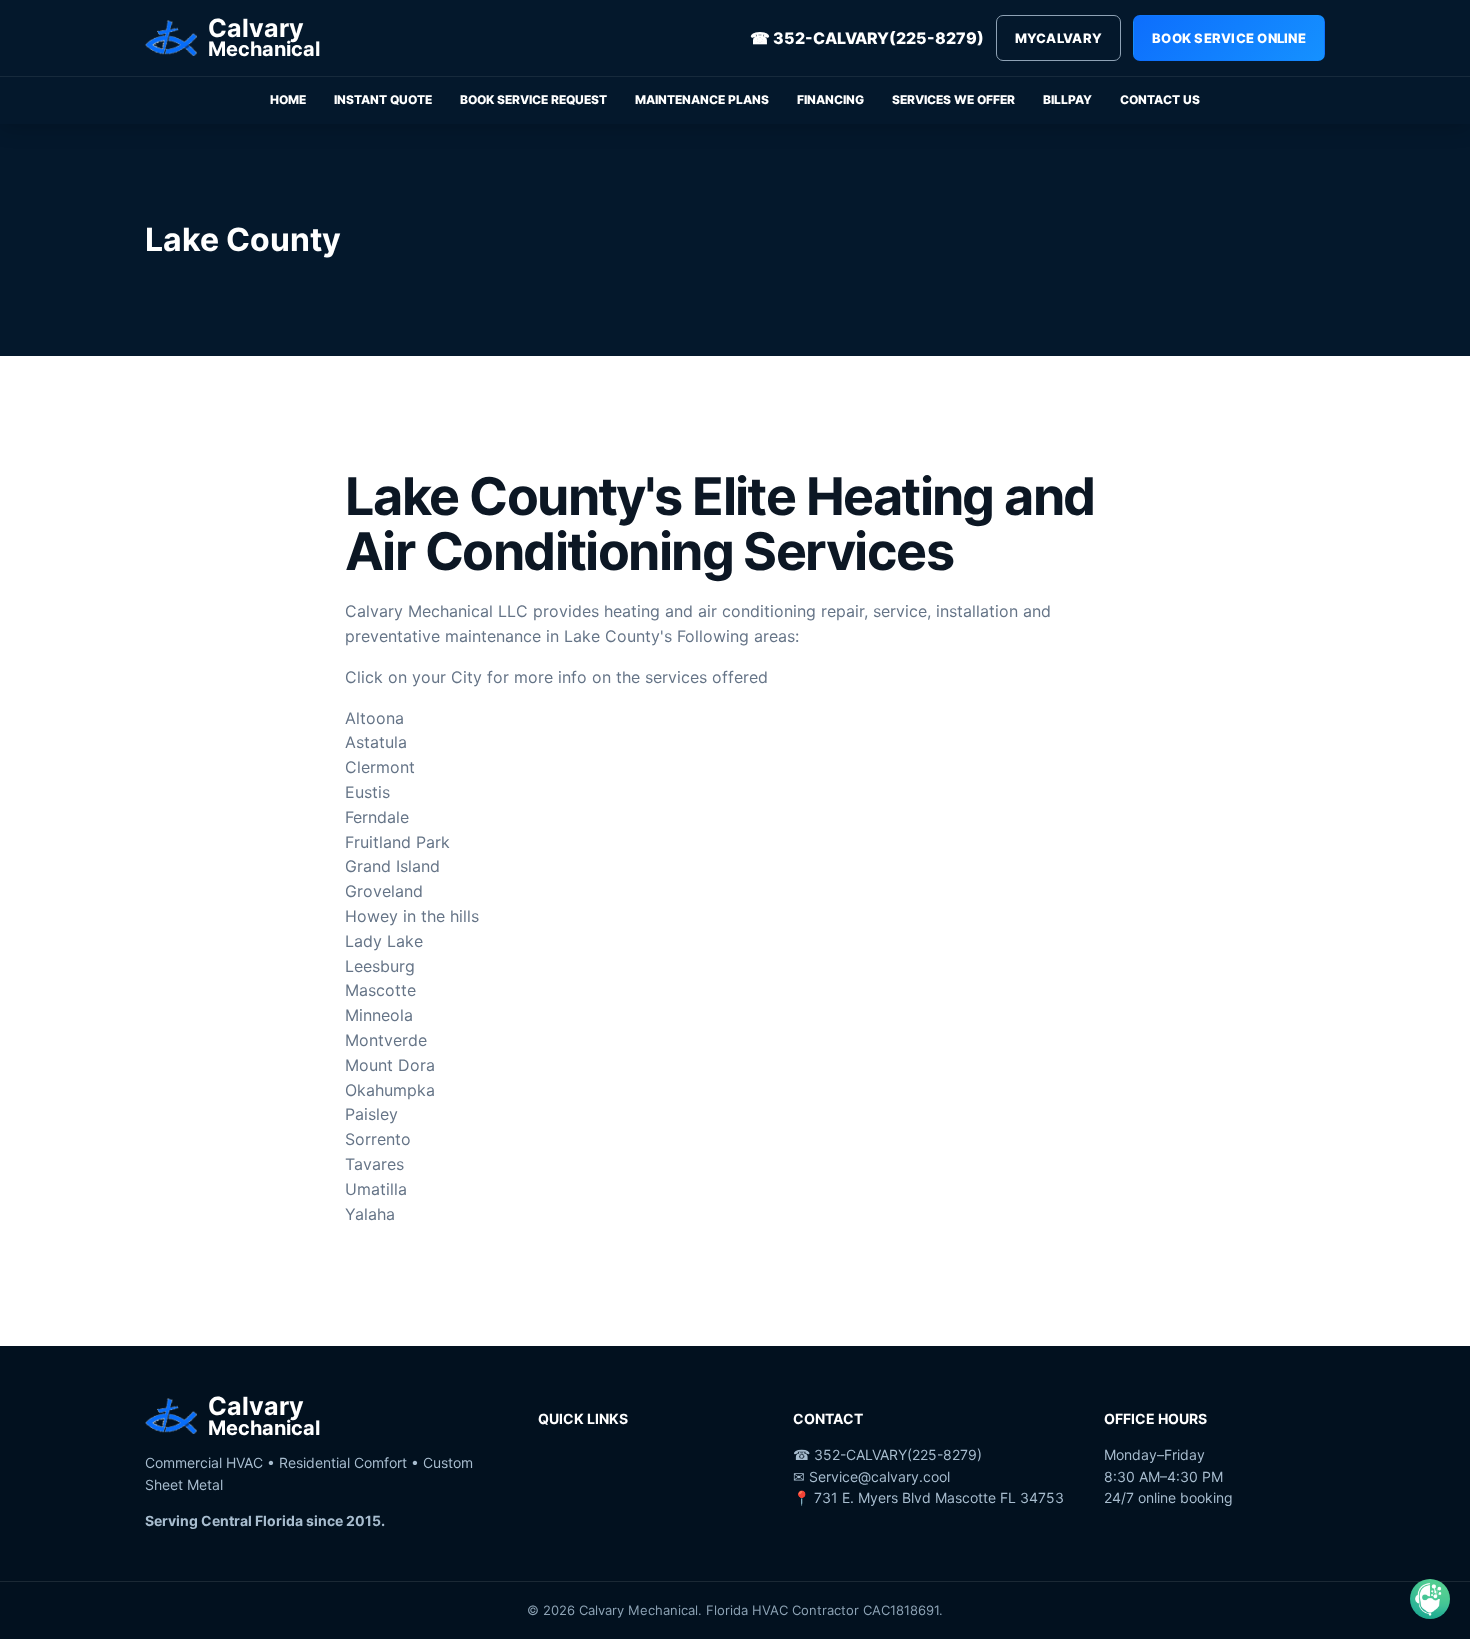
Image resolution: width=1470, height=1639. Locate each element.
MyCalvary (1058, 38)
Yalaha (370, 1214)
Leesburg (380, 966)
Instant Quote (383, 99)
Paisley (371, 1114)
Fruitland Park (397, 842)
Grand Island (392, 866)
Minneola (379, 1015)
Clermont (380, 767)
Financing (830, 99)
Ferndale (377, 817)
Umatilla (376, 1189)
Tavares (374, 1164)
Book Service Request (533, 99)
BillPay (1067, 99)
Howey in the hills (412, 916)
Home (288, 99)
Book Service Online (1229, 38)
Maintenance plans (702, 99)
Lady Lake (384, 941)
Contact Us (1160, 99)
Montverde (386, 1040)
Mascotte (380, 990)
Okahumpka (390, 1090)
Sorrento (378, 1139)
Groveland (384, 891)
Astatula (376, 742)
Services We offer (953, 99)
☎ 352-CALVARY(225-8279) (867, 38)
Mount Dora (390, 1065)
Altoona (374, 718)
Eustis (367, 792)
